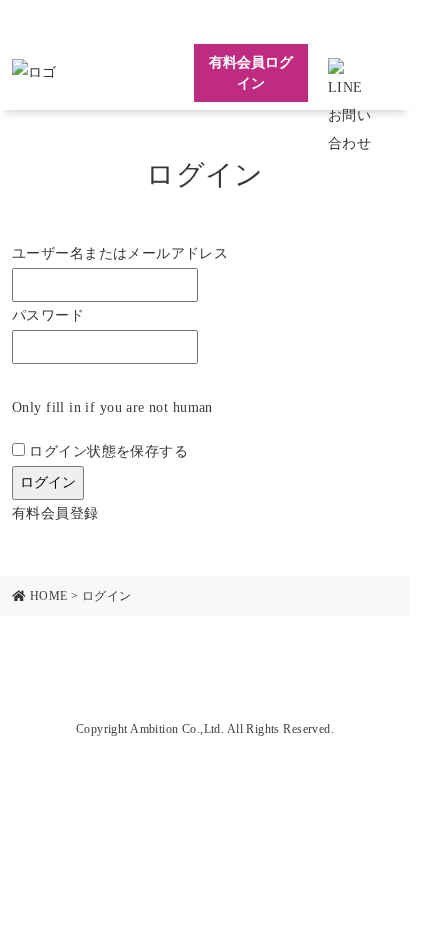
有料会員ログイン (251, 73)
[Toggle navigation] (383, 73)
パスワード (48, 315)
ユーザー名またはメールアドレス (120, 253)
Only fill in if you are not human (112, 407)
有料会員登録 (55, 513)
